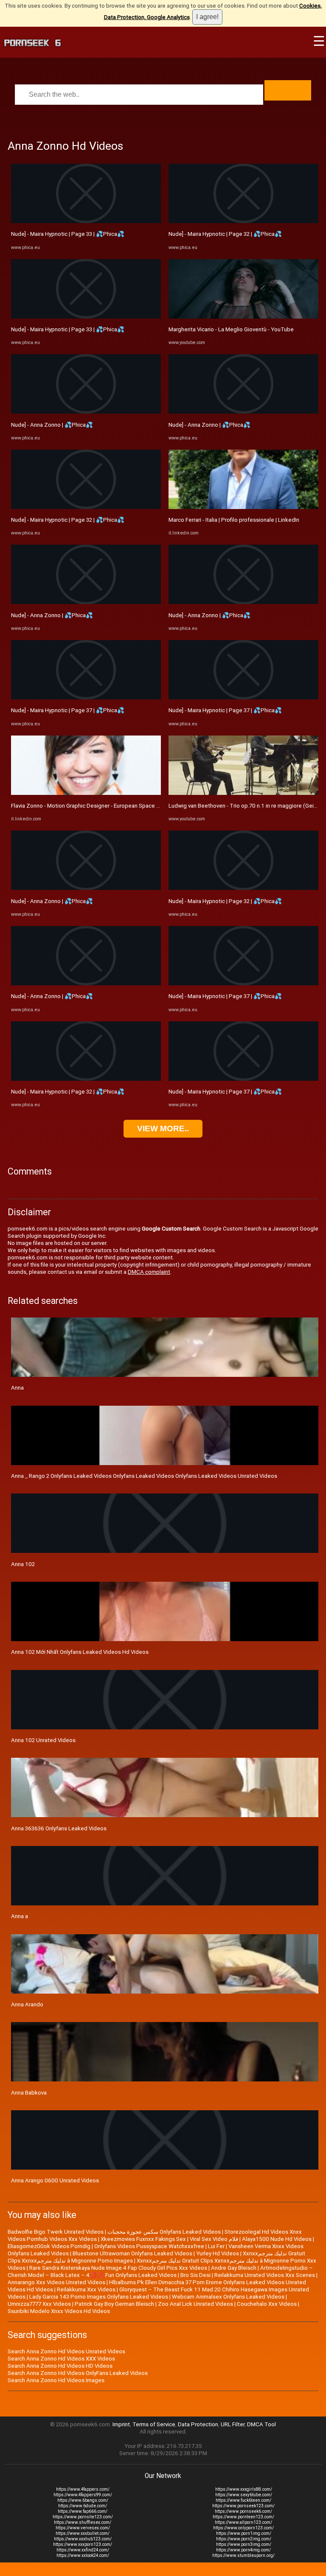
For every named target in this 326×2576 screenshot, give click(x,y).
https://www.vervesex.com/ (83, 2528)
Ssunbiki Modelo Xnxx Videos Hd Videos (59, 2311)
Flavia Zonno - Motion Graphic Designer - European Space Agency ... (96, 806)
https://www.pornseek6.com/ (243, 2511)
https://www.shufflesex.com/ (83, 2522)
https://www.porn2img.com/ (244, 2539)
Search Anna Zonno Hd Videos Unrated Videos (66, 2351)
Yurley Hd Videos (218, 2253)
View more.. (163, 1129)
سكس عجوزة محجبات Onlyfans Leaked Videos (164, 2232)
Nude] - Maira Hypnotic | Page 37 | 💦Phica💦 (68, 710)
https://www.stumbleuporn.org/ (243, 2555)
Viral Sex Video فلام (214, 2239)
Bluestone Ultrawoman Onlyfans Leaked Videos (132, 2253)
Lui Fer (216, 2246)
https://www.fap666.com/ (83, 2511)
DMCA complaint (149, 1272)
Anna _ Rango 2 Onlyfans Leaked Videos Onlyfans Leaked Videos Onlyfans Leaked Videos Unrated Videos (144, 1476)
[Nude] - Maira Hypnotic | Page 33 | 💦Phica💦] (86, 221)
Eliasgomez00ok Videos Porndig (49, 2246)
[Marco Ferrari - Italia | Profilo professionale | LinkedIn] (243, 507)
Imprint (121, 2424)
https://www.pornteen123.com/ (243, 2517)
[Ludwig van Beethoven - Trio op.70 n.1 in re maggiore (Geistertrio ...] (243, 793)
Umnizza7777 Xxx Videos (39, 2304)
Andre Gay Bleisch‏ (234, 2268)
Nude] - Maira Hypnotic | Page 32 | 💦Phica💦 (68, 520)
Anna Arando (27, 2004)
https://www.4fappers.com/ (83, 2489)
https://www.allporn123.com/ (243, 2522)
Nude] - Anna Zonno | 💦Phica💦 (52, 425)
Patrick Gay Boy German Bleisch (114, 2304)
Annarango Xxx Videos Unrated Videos (56, 2282)
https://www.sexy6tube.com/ (244, 2495)
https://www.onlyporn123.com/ (243, 2528)
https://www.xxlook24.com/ (83, 2555)
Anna (17, 1388)
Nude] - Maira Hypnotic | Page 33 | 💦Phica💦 (68, 234)
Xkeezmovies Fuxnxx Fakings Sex (143, 2239)
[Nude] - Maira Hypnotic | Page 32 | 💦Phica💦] (86, 507)
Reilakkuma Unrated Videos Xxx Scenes (265, 2275)
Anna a (20, 1916)
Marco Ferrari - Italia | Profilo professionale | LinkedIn (234, 520)
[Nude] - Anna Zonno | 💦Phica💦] (86, 412)
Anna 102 (23, 1564)
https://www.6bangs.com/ (83, 2500)
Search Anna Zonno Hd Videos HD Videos (60, 2366)
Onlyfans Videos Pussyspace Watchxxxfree (149, 2246)
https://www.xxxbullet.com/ (83, 2533)
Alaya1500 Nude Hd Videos (277, 2239)
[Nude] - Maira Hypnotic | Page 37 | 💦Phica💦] (86, 698)
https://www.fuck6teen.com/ (243, 2500)
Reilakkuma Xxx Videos (86, 2289)
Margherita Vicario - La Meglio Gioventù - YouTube (231, 329)
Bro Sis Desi (195, 2275)
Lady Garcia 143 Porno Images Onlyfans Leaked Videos (99, 2297)
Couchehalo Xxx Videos (267, 2304)
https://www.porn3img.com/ (244, 2544)
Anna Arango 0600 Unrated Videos (55, 2180)
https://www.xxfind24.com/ (83, 2550)
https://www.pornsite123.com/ (83, 2517)
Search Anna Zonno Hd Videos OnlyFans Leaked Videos (78, 2373)
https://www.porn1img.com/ (244, 2533)
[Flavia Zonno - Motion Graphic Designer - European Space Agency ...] (86, 793)
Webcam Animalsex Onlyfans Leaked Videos (228, 2297)
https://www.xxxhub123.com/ (83, 2539)
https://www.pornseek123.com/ (243, 2506)
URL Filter (233, 2424)
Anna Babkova (29, 2093)
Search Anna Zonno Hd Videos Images (56, 2380)
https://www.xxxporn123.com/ (83, 2544)
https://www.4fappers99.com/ (83, 2495)
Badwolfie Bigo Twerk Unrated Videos (56, 2232)
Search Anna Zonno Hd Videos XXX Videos (61, 2359)
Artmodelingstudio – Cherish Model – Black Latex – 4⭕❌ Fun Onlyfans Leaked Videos (160, 2271)
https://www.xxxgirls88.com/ (244, 2489)
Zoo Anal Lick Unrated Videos (195, 2304)
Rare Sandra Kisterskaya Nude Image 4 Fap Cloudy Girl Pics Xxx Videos (118, 2268)
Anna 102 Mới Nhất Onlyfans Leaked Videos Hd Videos (80, 1652)
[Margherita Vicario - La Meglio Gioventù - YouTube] (243, 317)
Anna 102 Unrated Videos (43, 1740)
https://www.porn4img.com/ (243, 2550)
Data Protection (198, 2424)
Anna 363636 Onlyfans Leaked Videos (59, 1828)
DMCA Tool (261, 2424)
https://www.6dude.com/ (83, 2506)
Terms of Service (154, 2424)
